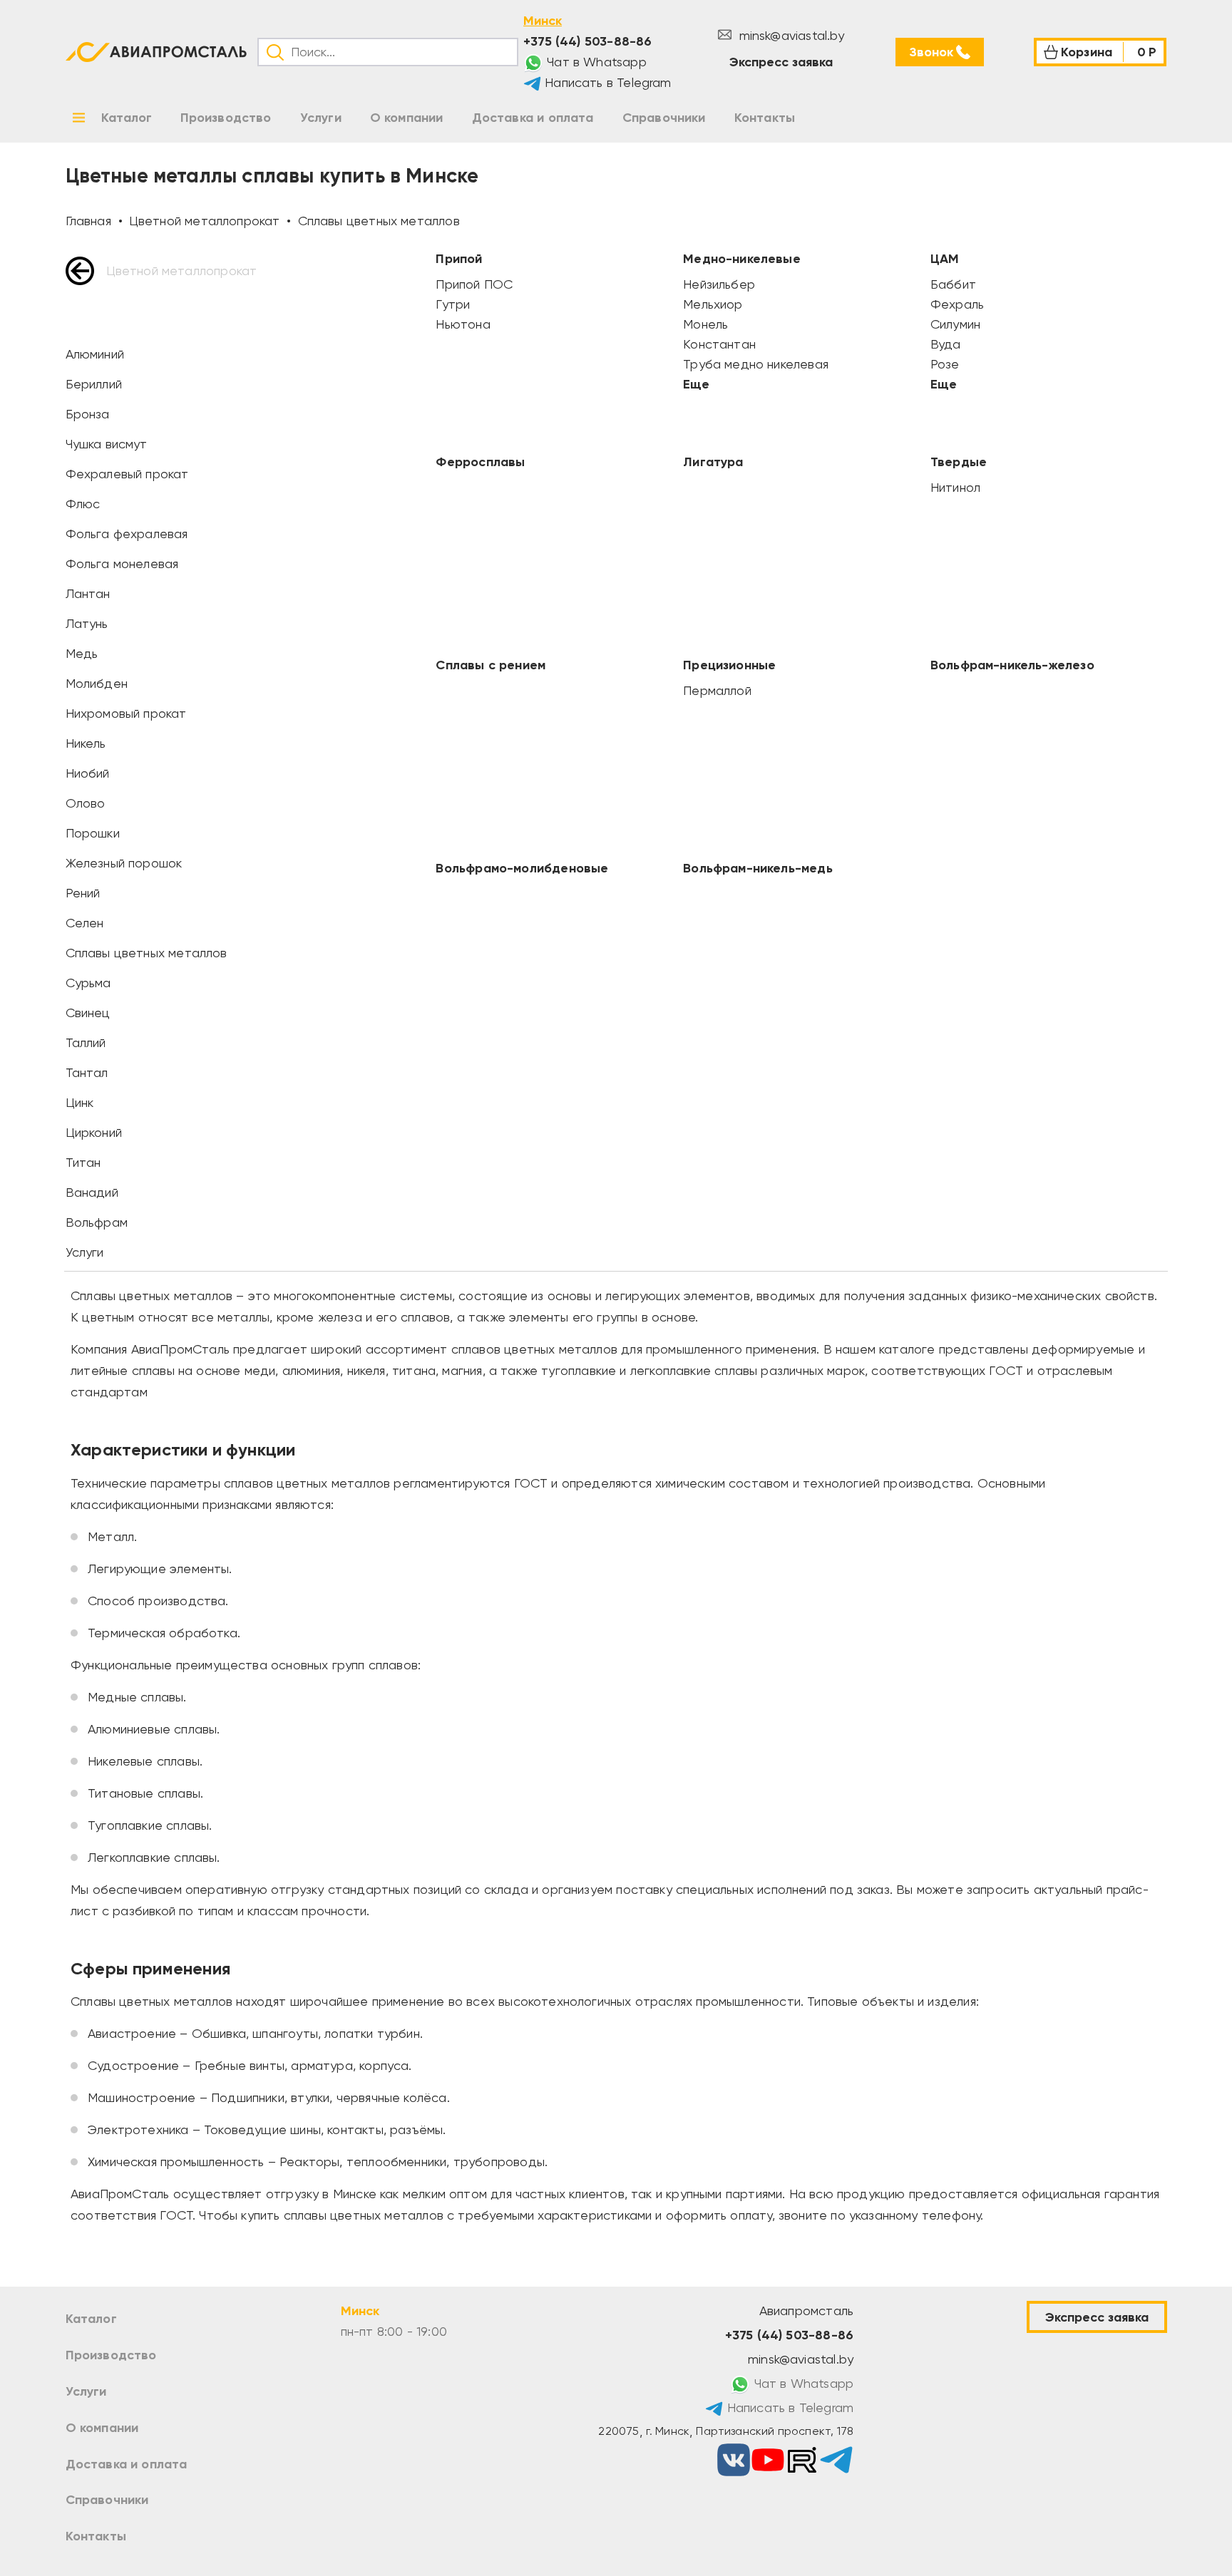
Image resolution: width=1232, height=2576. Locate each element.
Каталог (91, 2319)
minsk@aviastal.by (790, 35)
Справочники (107, 2500)
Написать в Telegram (606, 82)
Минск (543, 21)
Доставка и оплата (127, 2464)
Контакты (96, 2536)
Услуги (86, 2391)
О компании (102, 2428)
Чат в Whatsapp (595, 62)
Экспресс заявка (781, 62)
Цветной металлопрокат (182, 271)
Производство (111, 2355)
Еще (696, 384)
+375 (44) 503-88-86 (587, 41)
